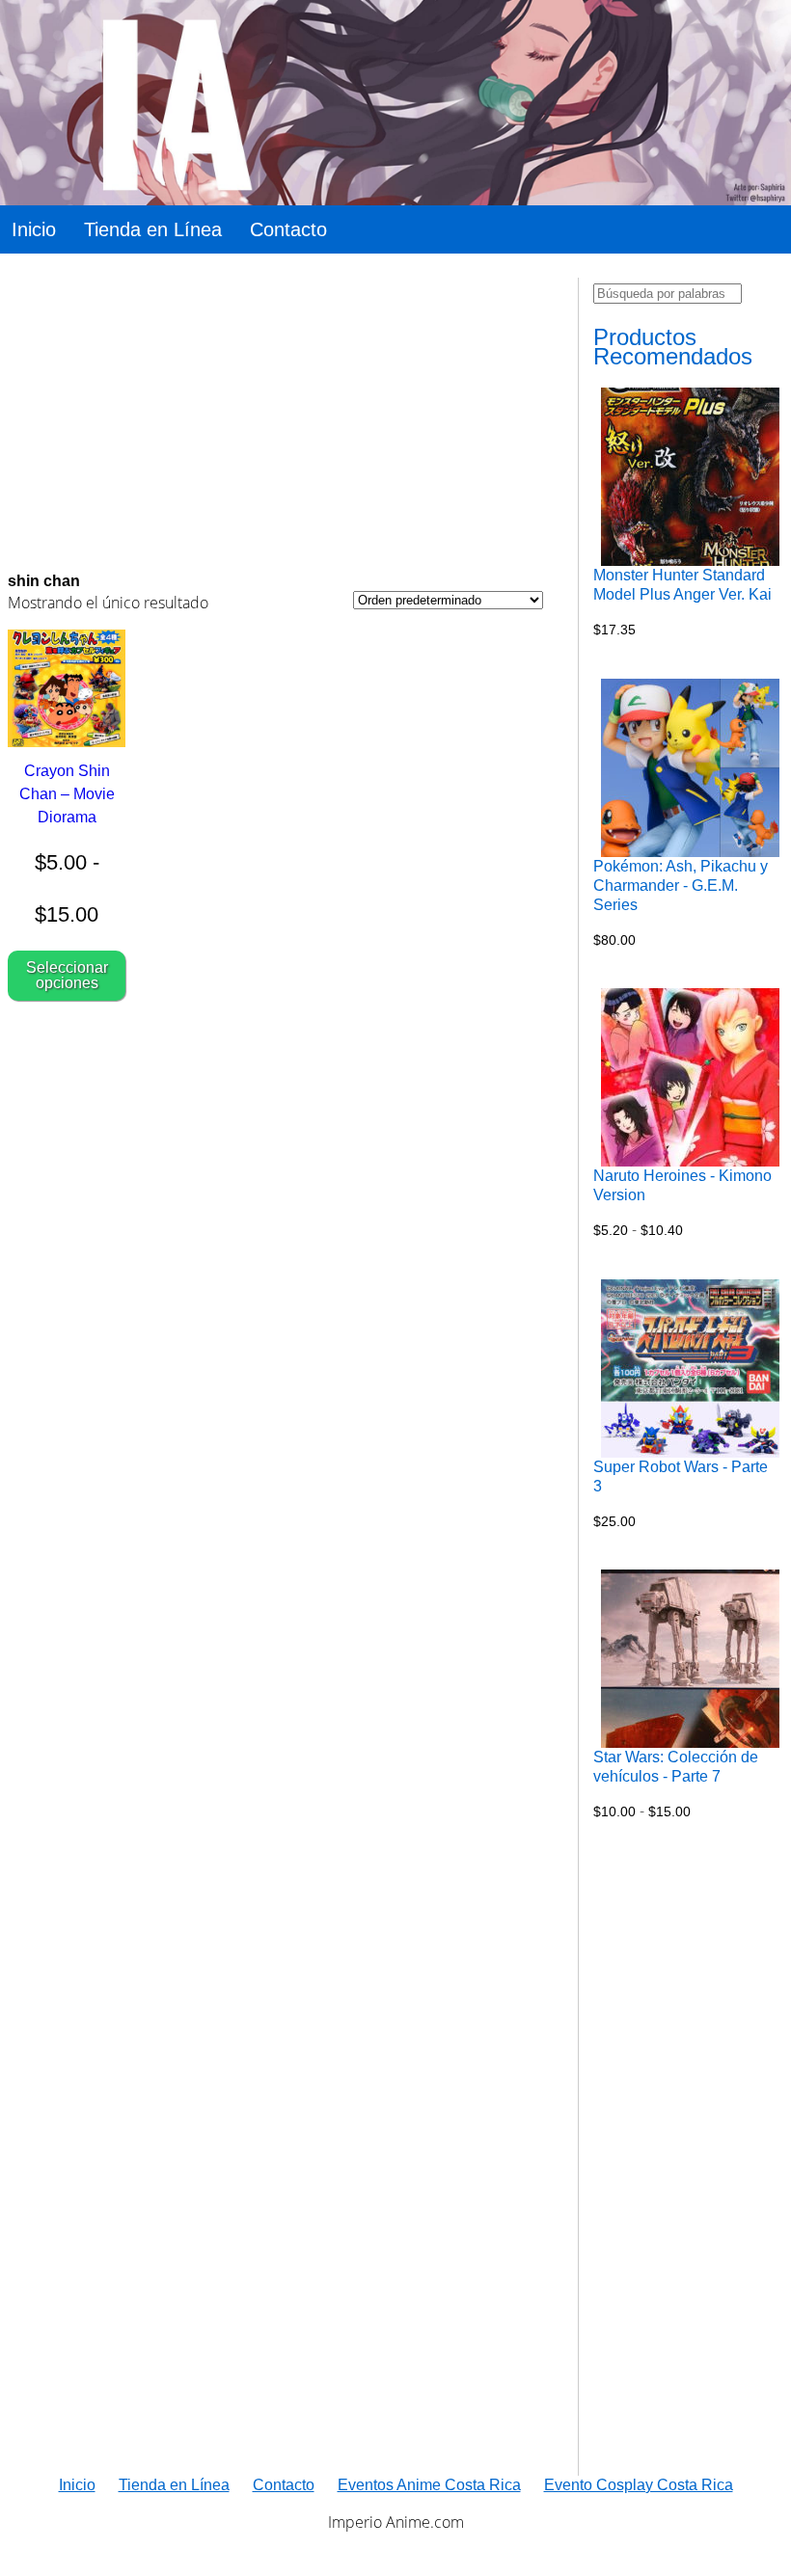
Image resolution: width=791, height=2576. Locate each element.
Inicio (34, 229)
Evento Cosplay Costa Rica (639, 2485)
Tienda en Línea (153, 229)
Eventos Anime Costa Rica (429, 2485)
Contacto (288, 229)
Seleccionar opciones (67, 975)
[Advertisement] (275, 413)
